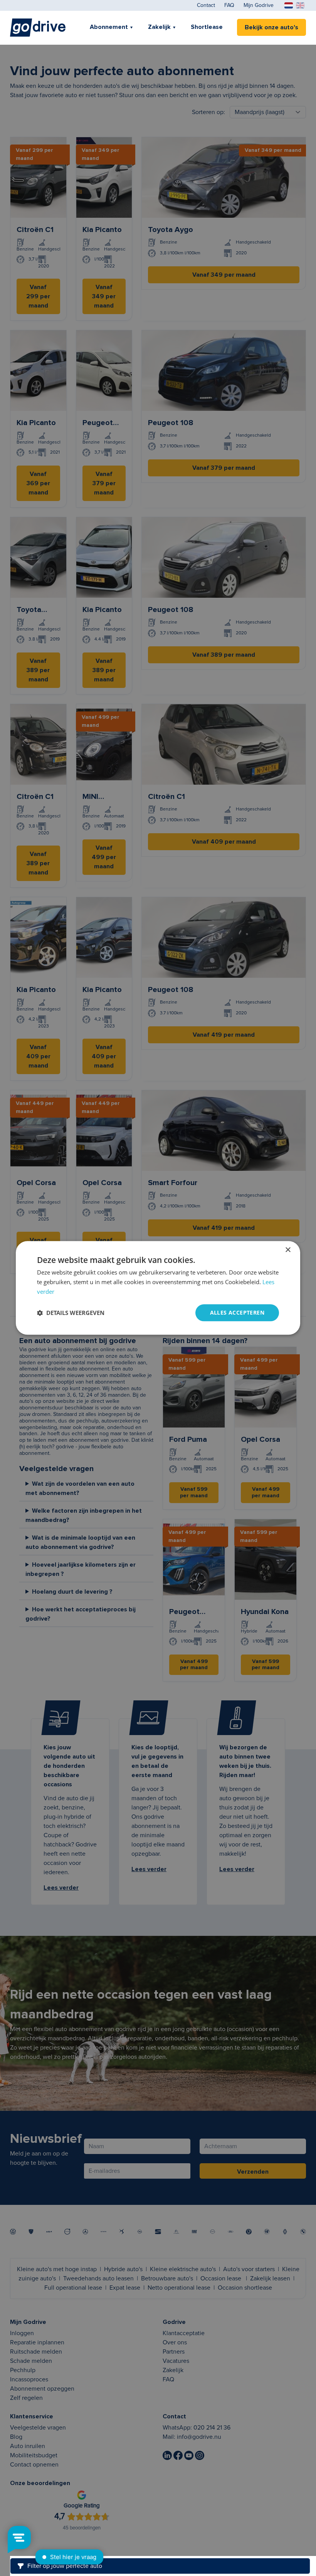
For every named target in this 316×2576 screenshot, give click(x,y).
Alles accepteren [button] (237, 1312)
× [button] (288, 1250)
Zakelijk (159, 27)
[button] (71, 1313)
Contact (206, 5)
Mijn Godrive (259, 5)
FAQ (229, 5)
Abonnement (109, 27)
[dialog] (158, 1288)
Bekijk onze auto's (271, 27)
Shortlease (207, 27)
